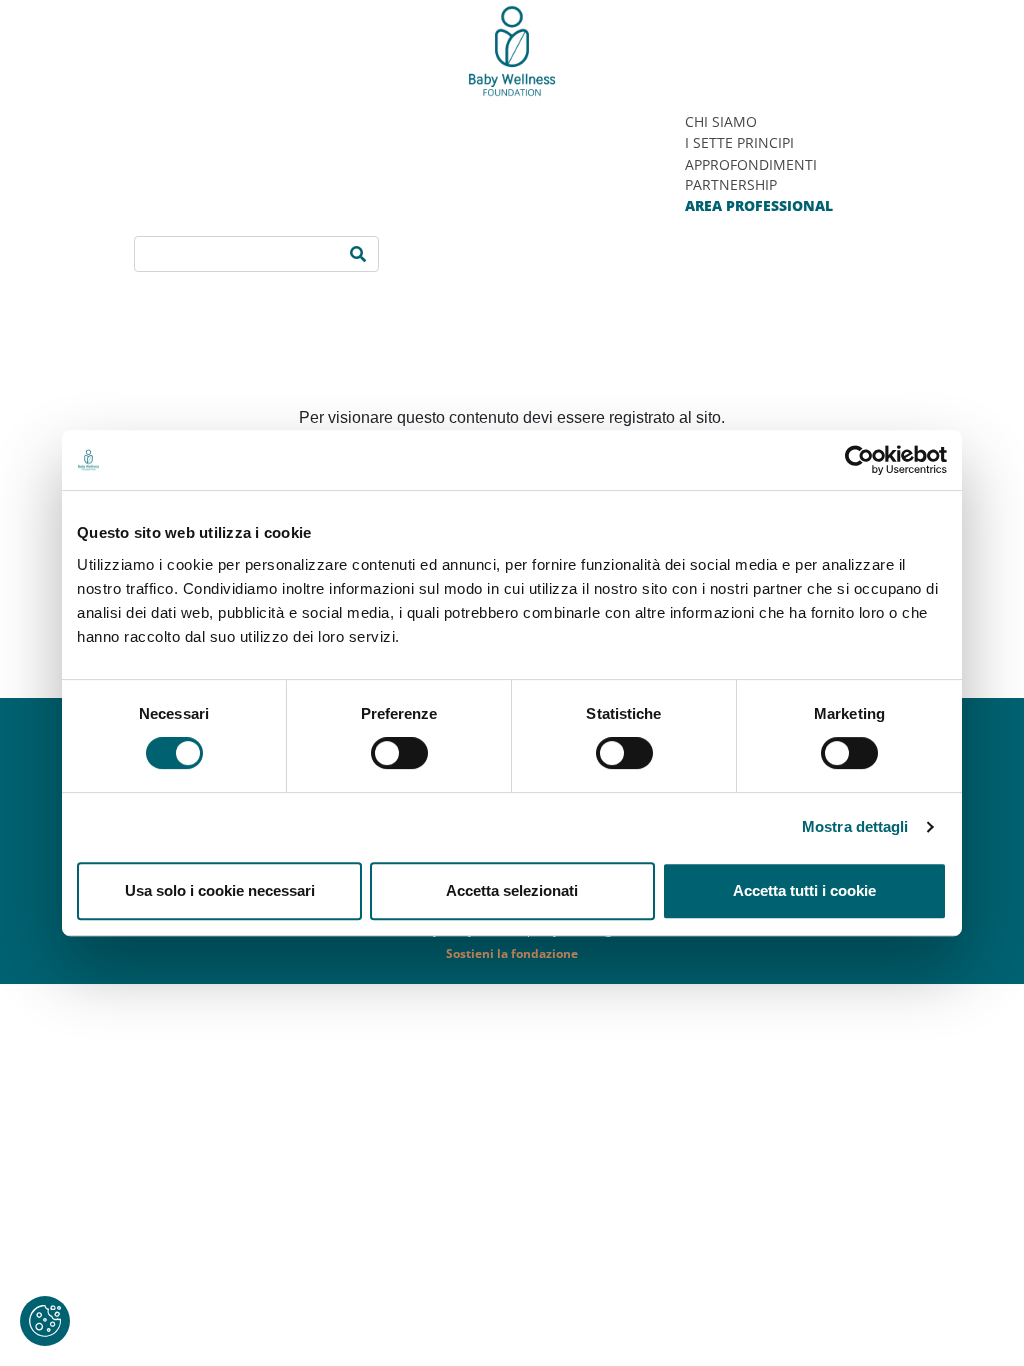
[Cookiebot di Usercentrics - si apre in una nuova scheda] (859, 460)
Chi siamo (721, 121)
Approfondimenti (751, 164)
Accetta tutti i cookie (804, 890)
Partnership (731, 184)
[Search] (358, 254)
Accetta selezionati (512, 890)
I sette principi (739, 142)
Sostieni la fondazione (512, 953)
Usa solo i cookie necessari (220, 890)
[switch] (399, 753)
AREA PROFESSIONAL (759, 205)
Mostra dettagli (855, 826)
